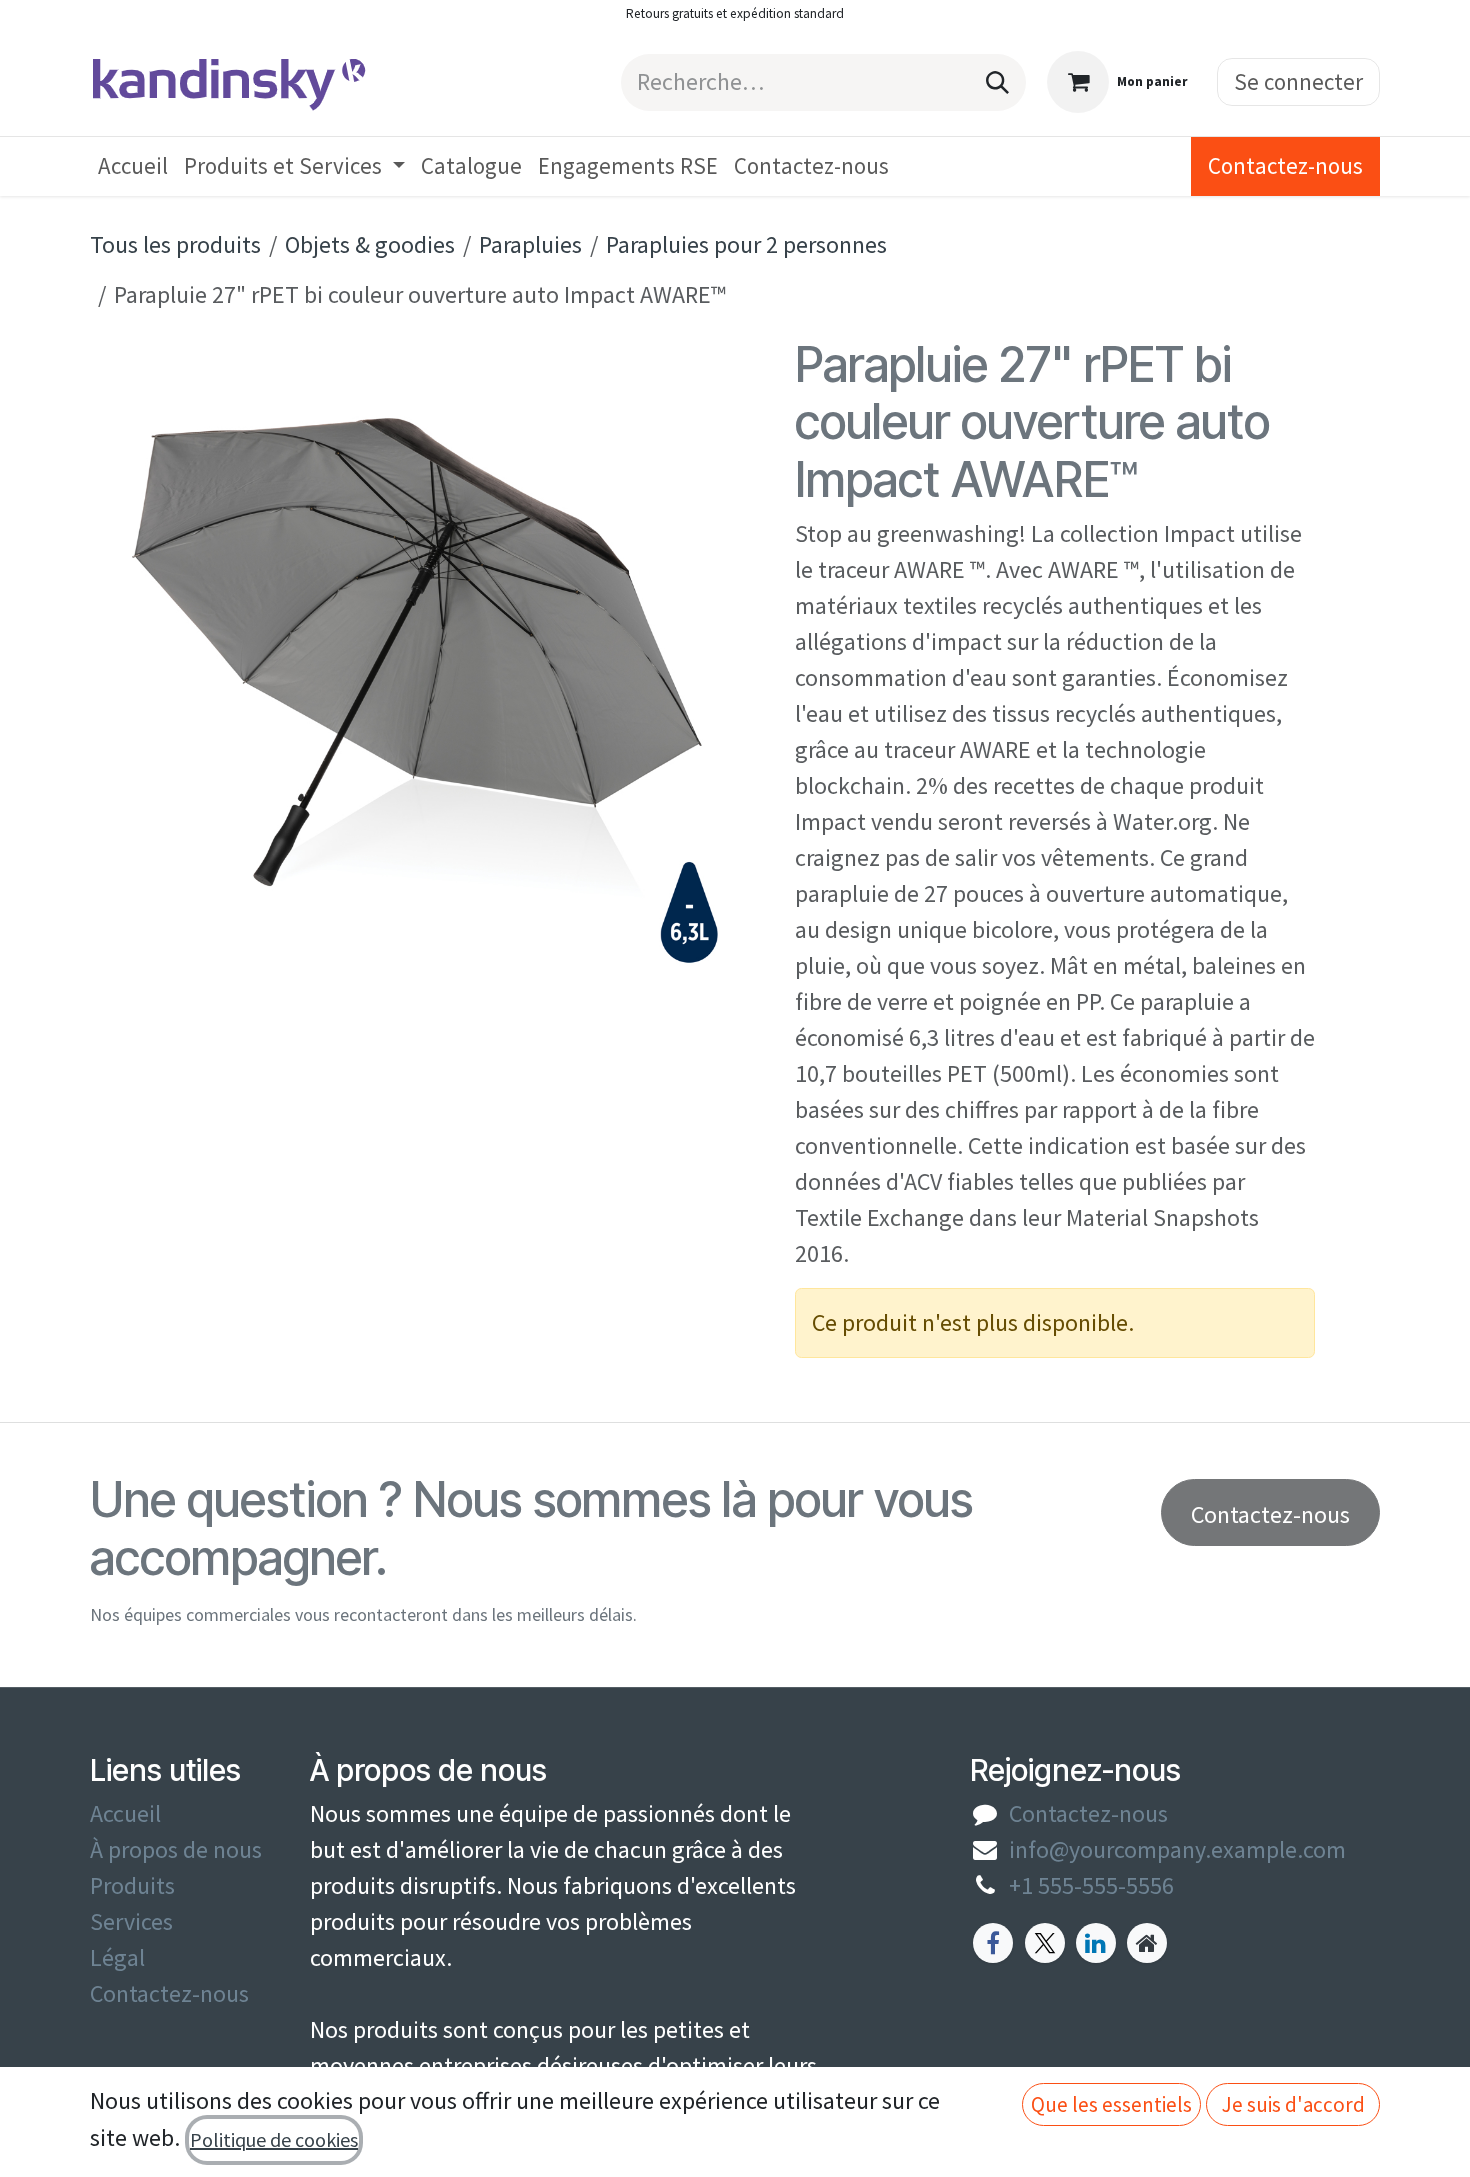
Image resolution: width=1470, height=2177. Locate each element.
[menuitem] (133, 166)
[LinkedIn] (1096, 1943)
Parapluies (530, 244)
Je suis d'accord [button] (1293, 2104)
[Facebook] (993, 1943)
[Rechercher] (997, 82)
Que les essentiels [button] (1111, 2104)
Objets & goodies (370, 244)
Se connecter (1298, 81)
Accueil (125, 1813)
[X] (1045, 1943)
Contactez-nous (1285, 165)
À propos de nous (176, 1849)
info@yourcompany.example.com (1177, 1849)
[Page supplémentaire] (1147, 1943)
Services (131, 1921)
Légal (117, 1957)
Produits (132, 1885)
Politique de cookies (274, 2139)
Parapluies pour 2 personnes (746, 244)
